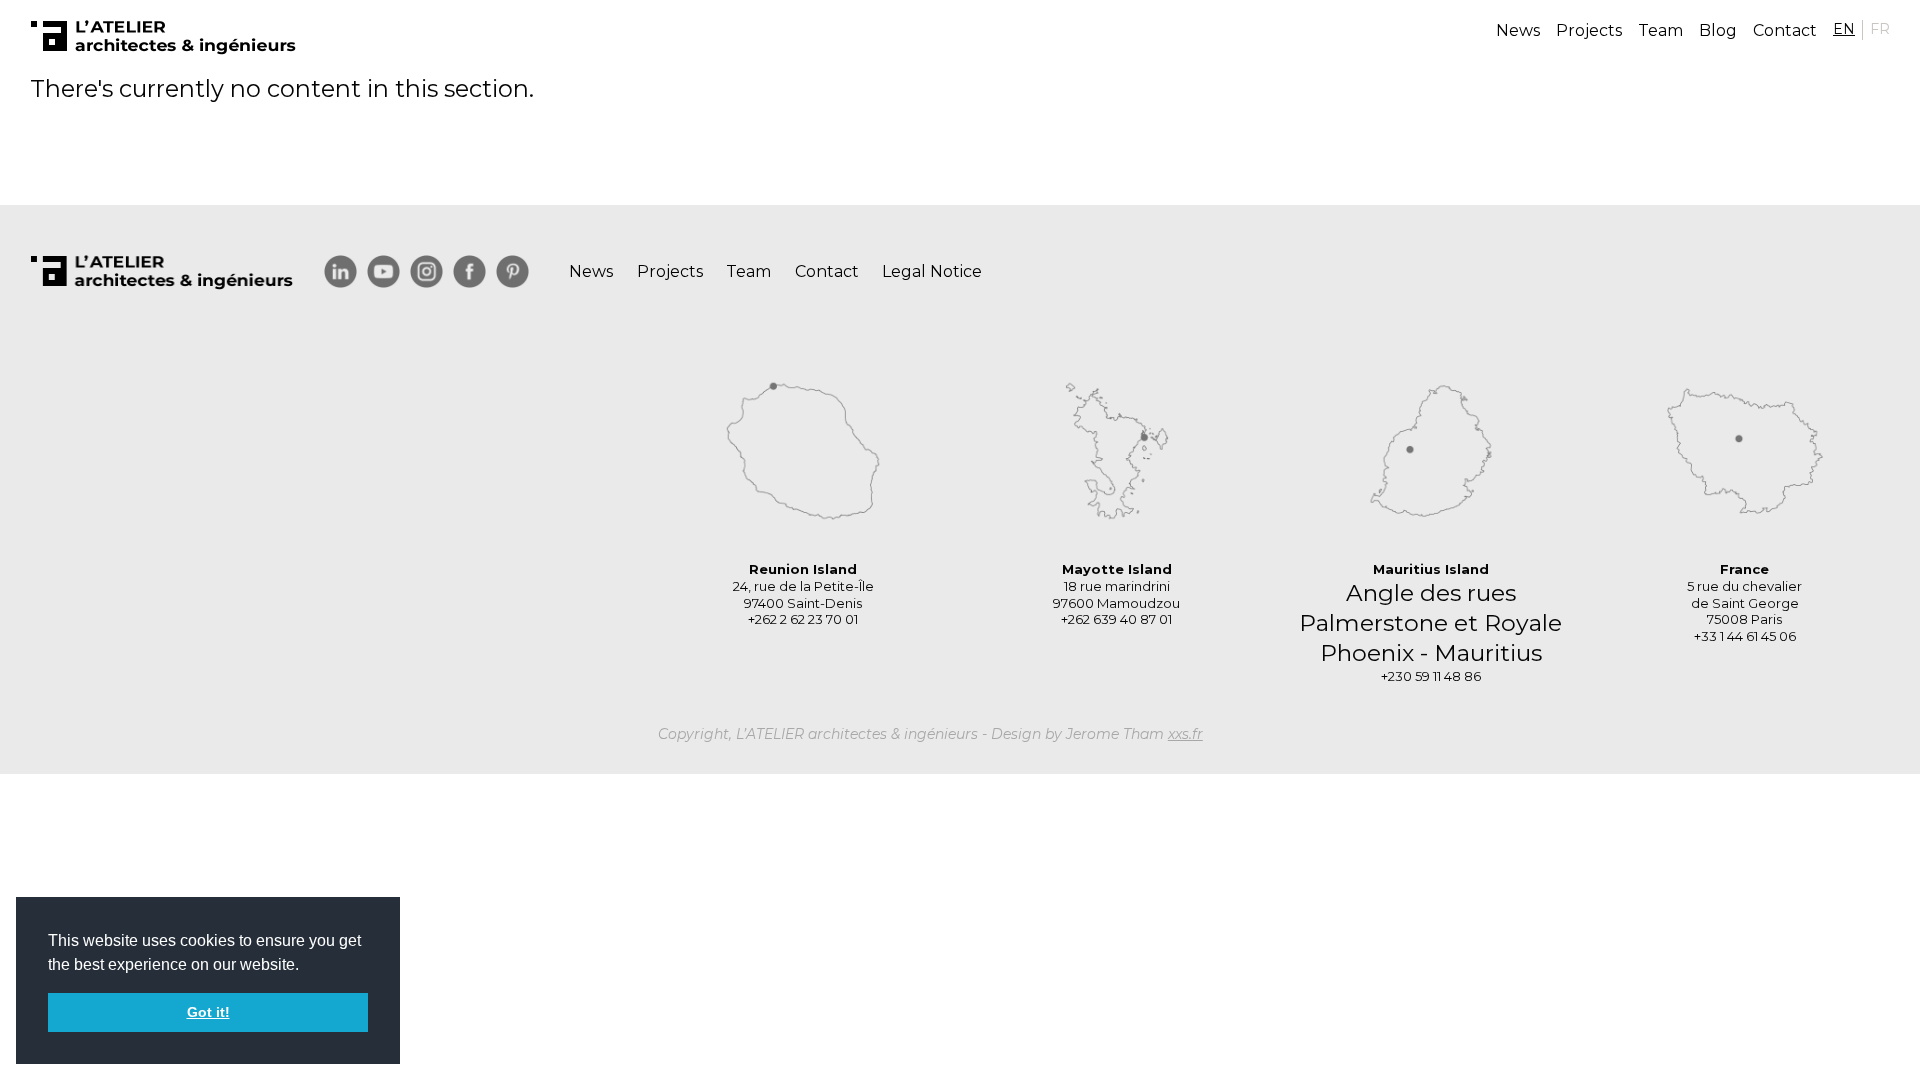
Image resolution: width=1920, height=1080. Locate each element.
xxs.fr (1185, 734)
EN (1844, 29)
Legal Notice (932, 271)
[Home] (163, 38)
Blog (1718, 30)
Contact (1785, 30)
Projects (1589, 30)
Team (1660, 30)
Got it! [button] (208, 1012)
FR (1880, 29)
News (1518, 30)
